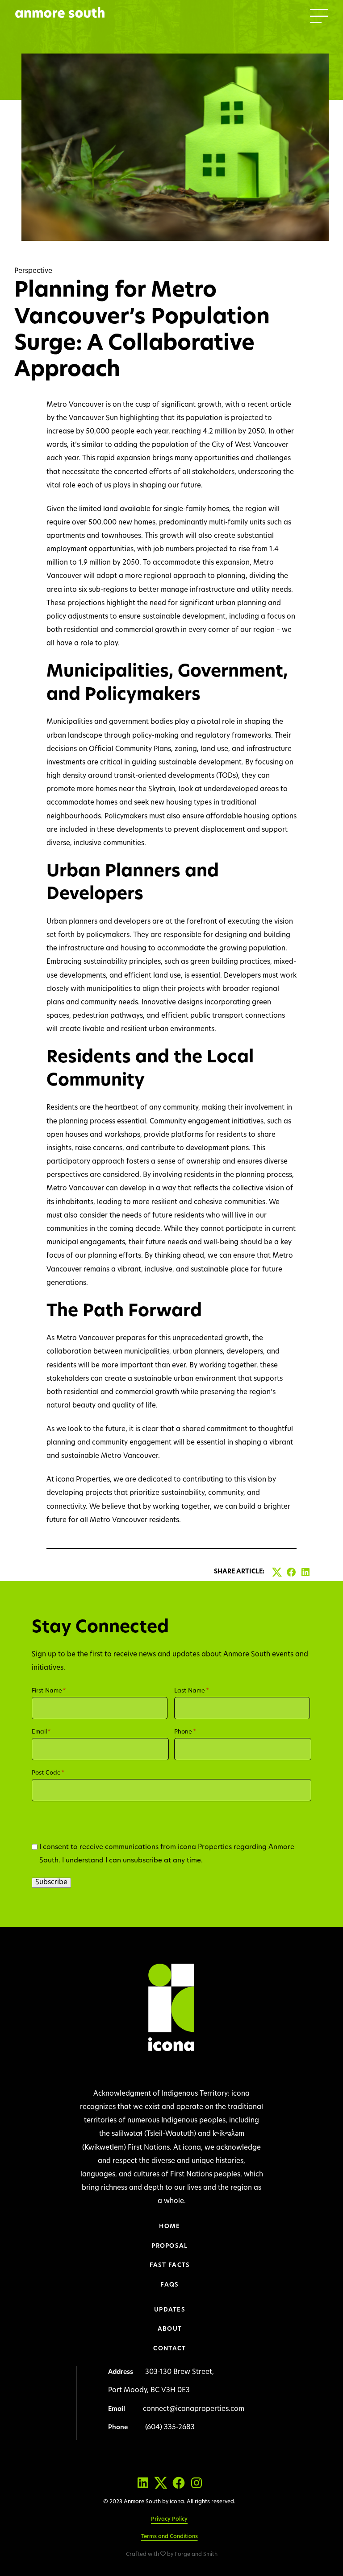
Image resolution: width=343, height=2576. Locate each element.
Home (169, 2227)
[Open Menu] (319, 16)
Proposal (169, 2246)
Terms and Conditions (169, 2537)
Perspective (33, 271)
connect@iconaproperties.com (194, 2409)
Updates (170, 2310)
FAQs (169, 2285)
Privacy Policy (169, 2519)
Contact (169, 2349)
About (170, 2329)
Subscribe (51, 1883)
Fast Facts (170, 2265)
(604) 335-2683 (170, 2428)
